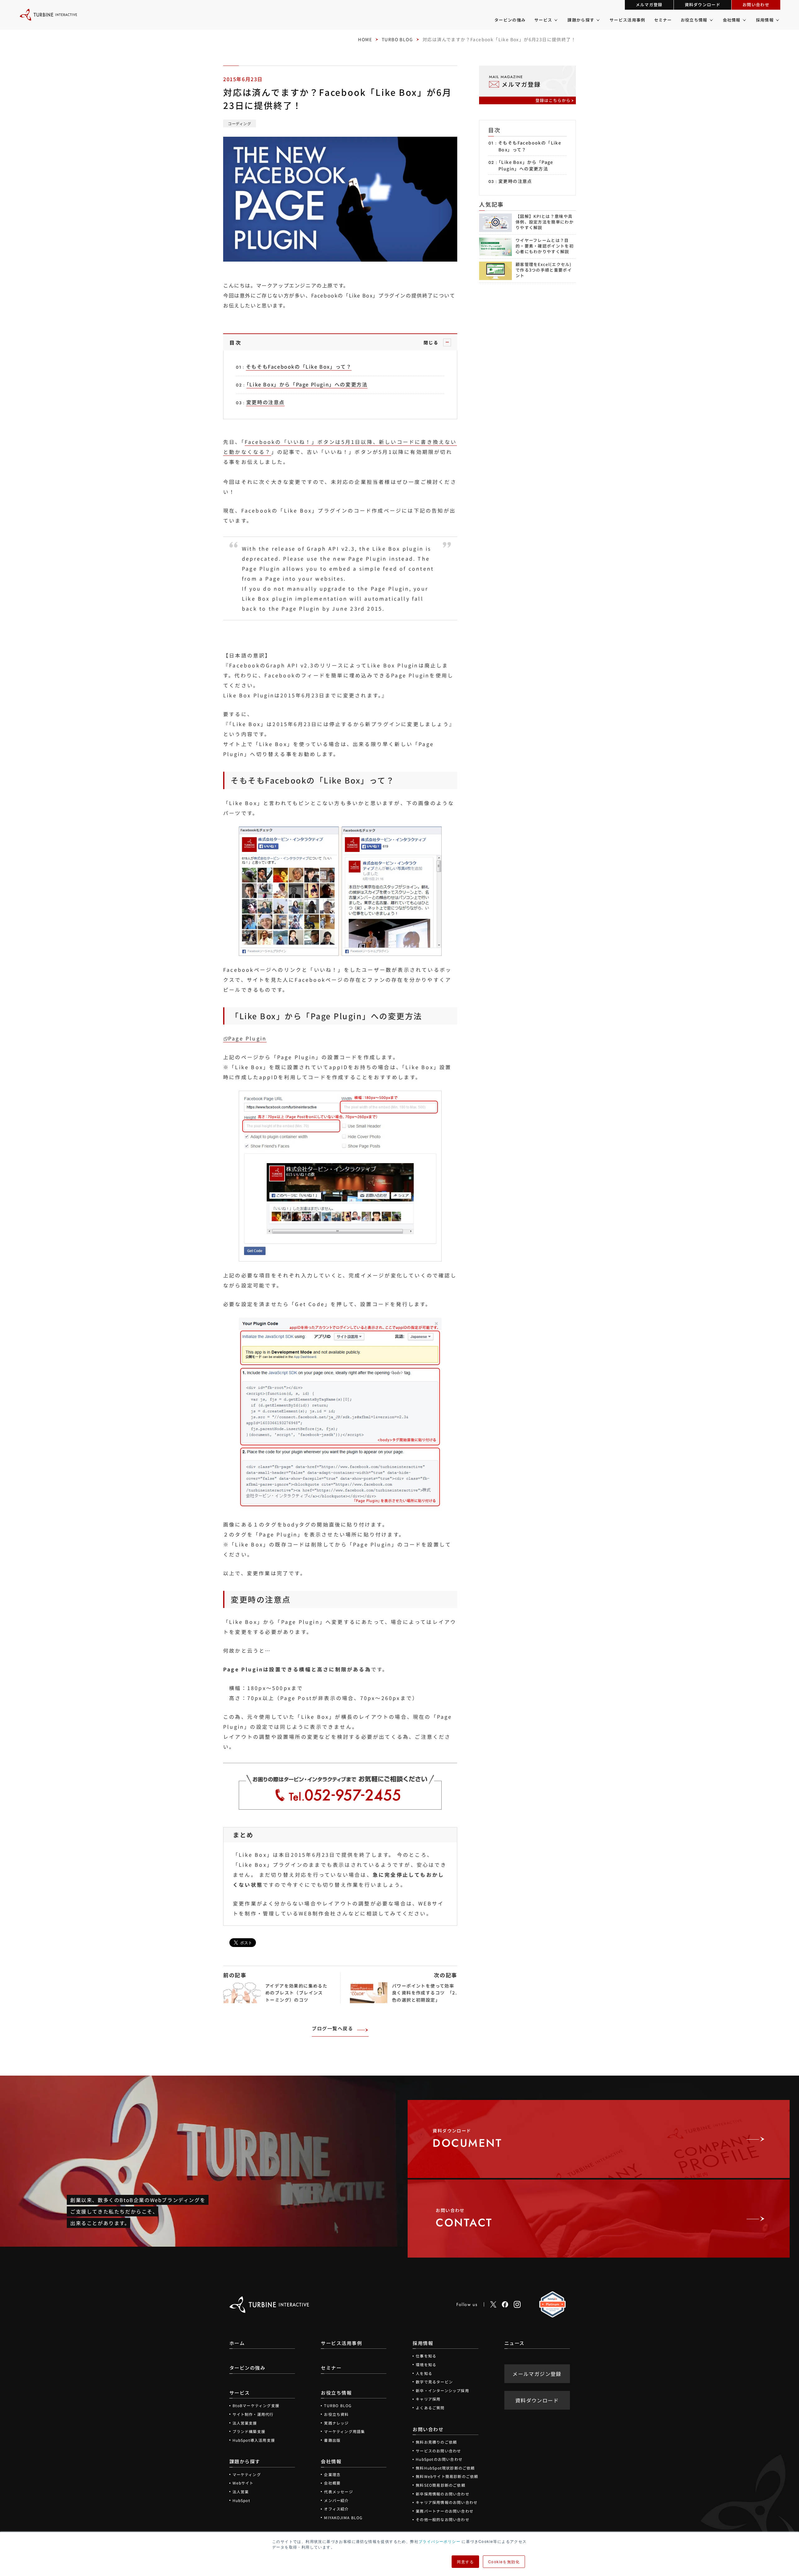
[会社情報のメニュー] (744, 20)
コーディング (240, 123)
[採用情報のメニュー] (777, 20)
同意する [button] (465, 2561)
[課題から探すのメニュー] (598, 20)
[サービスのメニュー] (555, 20)
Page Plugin (247, 1038)
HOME (365, 39)
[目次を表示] (447, 342)
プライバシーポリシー (439, 2541)
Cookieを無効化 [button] (504, 2561)
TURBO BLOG (397, 39)
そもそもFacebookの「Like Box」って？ (530, 146)
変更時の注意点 (515, 181)
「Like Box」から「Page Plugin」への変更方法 (526, 165)
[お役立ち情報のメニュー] (711, 20)
